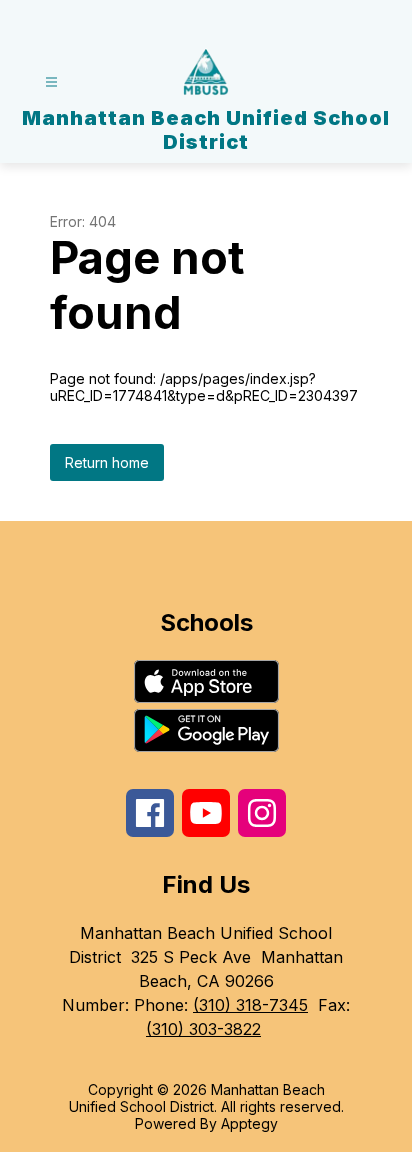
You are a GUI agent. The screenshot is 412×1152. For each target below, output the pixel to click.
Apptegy (249, 1123)
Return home (107, 462)
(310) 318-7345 (250, 1005)
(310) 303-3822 (203, 1029)
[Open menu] (51, 82)
